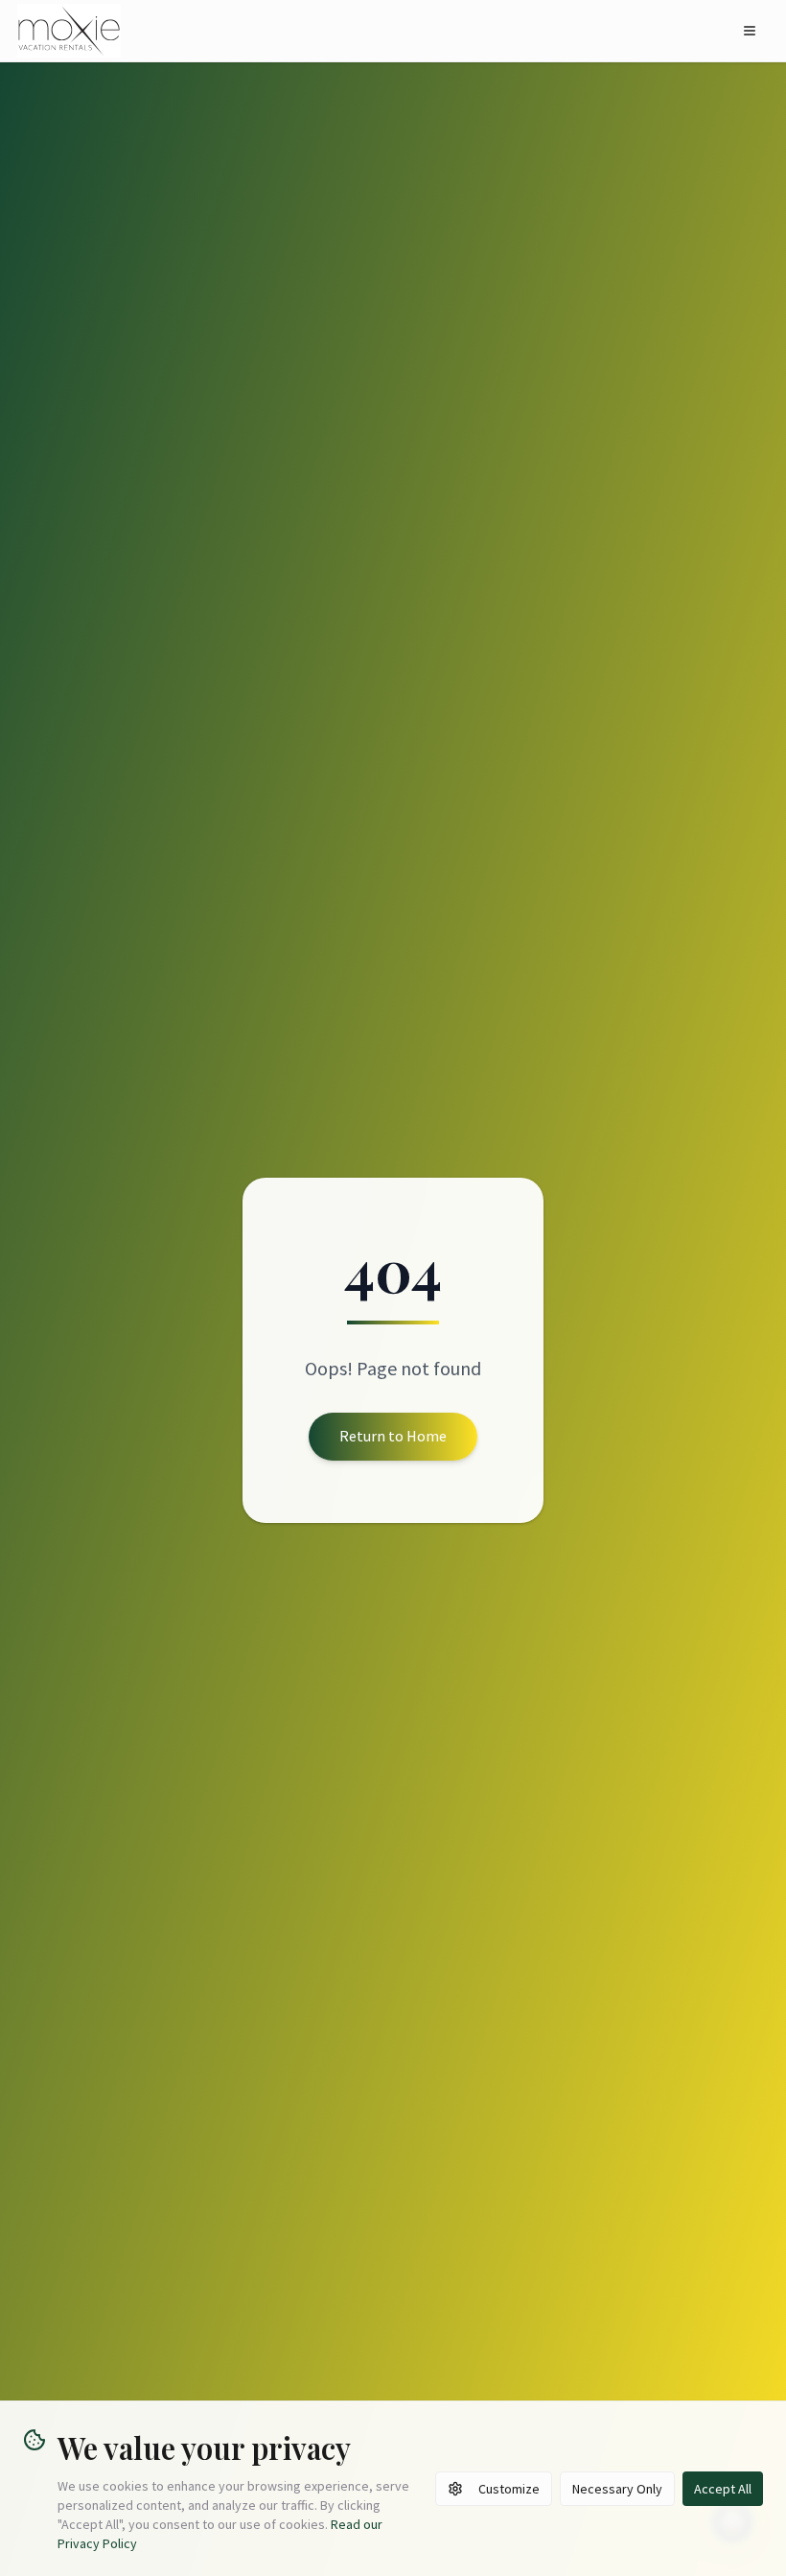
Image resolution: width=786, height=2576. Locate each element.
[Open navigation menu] (750, 31)
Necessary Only (617, 2489)
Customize (509, 2489)
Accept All (723, 2489)
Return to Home (393, 1436)
